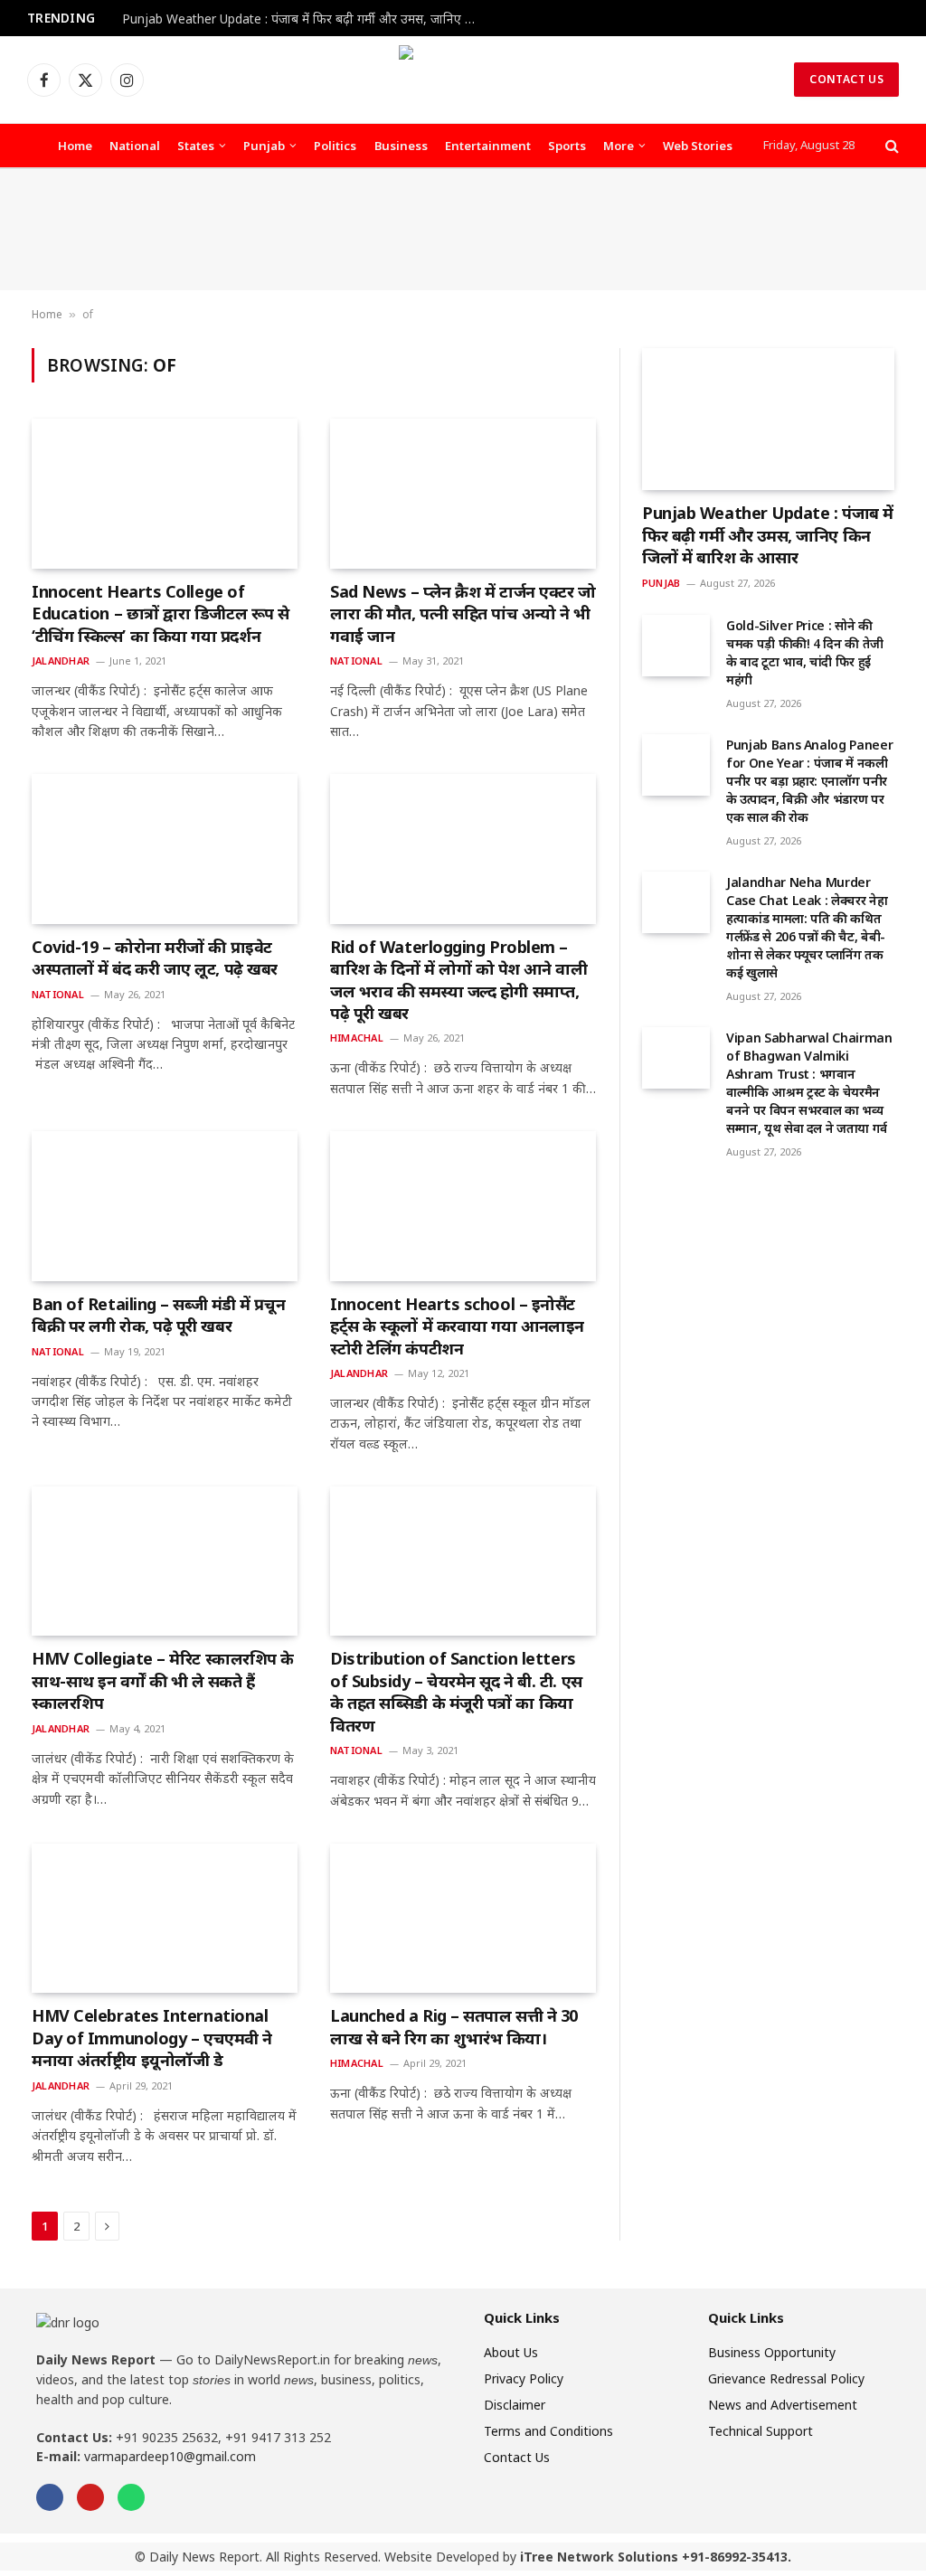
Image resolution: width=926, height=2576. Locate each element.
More (619, 146)
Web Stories (698, 146)
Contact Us (846, 79)
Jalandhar (61, 661)
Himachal (357, 1038)
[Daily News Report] (463, 80)
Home (75, 146)
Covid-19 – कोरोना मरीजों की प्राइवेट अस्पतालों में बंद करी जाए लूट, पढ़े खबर (155, 958)
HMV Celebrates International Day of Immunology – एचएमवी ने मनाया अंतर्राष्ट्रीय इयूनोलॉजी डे (152, 2038)
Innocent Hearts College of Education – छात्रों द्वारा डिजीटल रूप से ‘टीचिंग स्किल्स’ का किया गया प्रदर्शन (161, 613)
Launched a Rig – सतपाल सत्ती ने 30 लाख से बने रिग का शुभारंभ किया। (454, 2026)
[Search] (890, 146)
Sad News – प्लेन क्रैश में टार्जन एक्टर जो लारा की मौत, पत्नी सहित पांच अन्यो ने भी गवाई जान (463, 613)
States (196, 146)
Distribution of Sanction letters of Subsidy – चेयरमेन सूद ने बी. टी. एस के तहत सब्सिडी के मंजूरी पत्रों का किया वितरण (456, 1691)
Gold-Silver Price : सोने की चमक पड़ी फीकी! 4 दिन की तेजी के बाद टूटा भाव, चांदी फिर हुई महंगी (805, 652)
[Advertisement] (463, 230)
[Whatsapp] (131, 2497)
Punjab (264, 146)
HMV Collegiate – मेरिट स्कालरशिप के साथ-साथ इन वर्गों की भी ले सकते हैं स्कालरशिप (163, 1680)
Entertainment (488, 146)
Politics (335, 146)
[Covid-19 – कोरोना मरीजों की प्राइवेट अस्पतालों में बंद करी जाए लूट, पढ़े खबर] (165, 849)
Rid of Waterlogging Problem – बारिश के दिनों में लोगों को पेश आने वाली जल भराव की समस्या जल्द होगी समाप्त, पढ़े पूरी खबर (458, 980)
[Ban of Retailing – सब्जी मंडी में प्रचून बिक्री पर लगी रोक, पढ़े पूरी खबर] (165, 1206)
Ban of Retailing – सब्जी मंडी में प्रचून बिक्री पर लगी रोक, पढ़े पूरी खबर (158, 1315)
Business (401, 146)
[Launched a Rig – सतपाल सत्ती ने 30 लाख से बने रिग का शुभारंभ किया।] (463, 1918)
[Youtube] (90, 2497)
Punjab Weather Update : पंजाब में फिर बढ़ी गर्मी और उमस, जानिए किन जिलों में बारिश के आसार (303, 19)
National (135, 146)
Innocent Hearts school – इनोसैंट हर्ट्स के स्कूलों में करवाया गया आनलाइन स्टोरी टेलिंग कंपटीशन (457, 1326)
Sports (567, 146)
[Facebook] (50, 2497)
